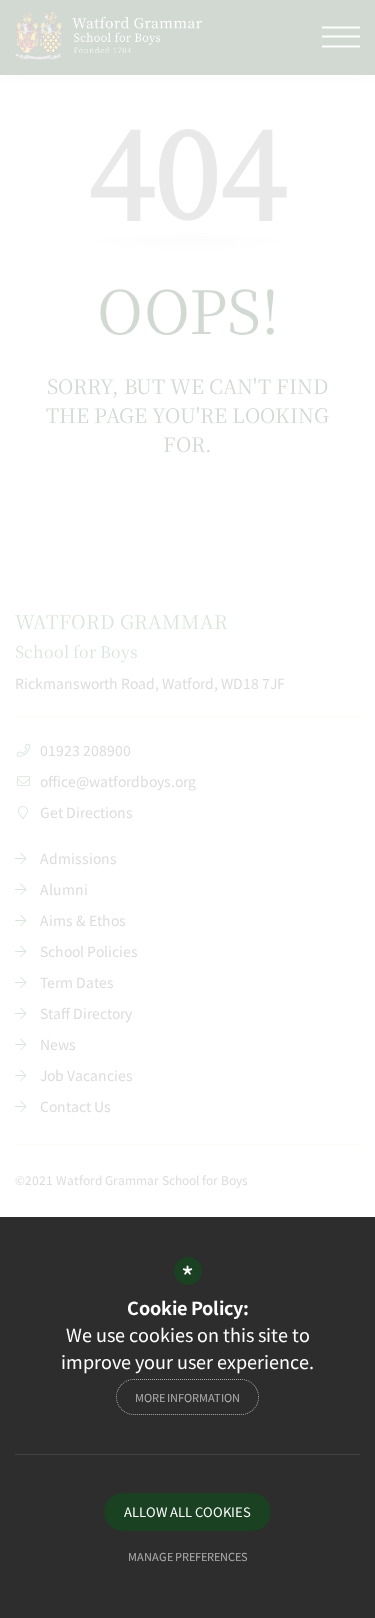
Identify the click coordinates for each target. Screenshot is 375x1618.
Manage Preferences (188, 1556)
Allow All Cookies (187, 1511)
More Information (187, 1397)
